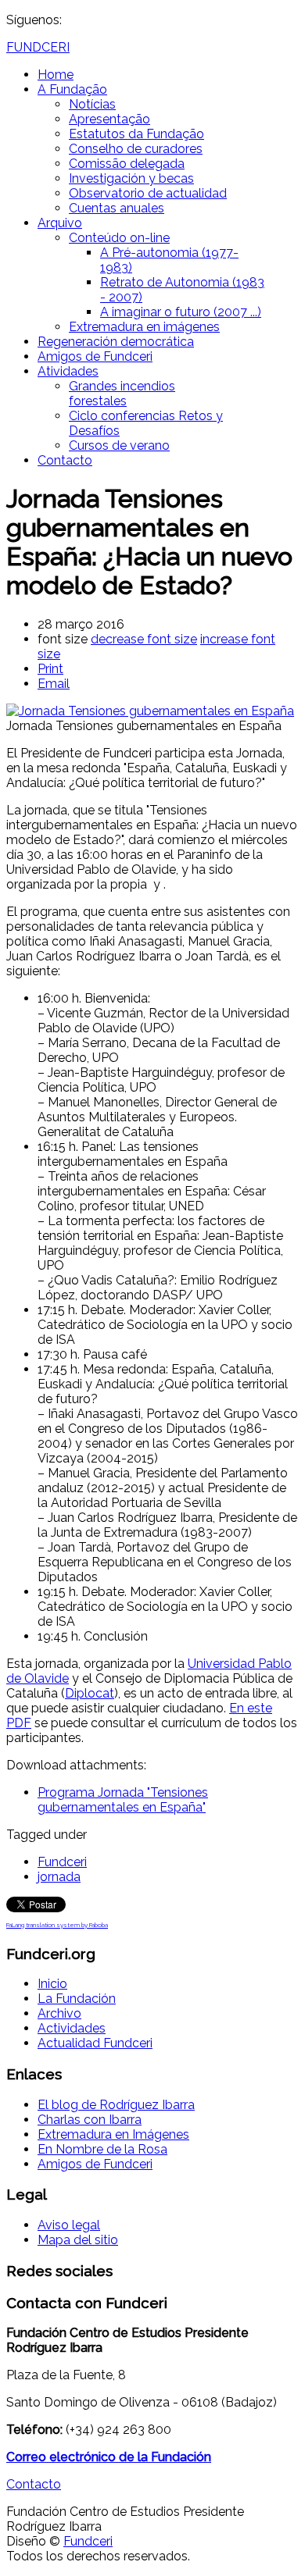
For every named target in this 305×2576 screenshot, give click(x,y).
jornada (59, 1877)
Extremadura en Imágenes (113, 2134)
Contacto (65, 460)
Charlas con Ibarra (90, 2120)
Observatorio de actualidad (148, 193)
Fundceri (62, 1862)
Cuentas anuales (117, 208)
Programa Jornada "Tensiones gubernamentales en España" (123, 1800)
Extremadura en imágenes (144, 327)
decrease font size (144, 639)
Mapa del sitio (78, 2240)
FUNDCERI (38, 47)
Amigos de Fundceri (95, 356)
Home (56, 75)
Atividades (68, 371)
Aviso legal (69, 2225)
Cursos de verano (119, 445)
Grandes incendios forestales (122, 394)
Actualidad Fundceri (95, 2043)
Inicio (52, 1984)
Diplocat (90, 1693)
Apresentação (109, 119)
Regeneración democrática (116, 342)
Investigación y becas (131, 178)
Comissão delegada (127, 164)
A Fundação (72, 89)
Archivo (59, 2013)
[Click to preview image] (150, 711)
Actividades (72, 2028)
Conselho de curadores (136, 149)
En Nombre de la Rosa (102, 2149)
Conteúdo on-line (119, 238)
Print (50, 669)
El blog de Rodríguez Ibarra (116, 2105)
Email (54, 684)
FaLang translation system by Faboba (57, 1925)
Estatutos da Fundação (136, 134)
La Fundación (77, 1999)
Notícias (92, 104)
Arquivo (60, 223)
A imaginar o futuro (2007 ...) (181, 312)
